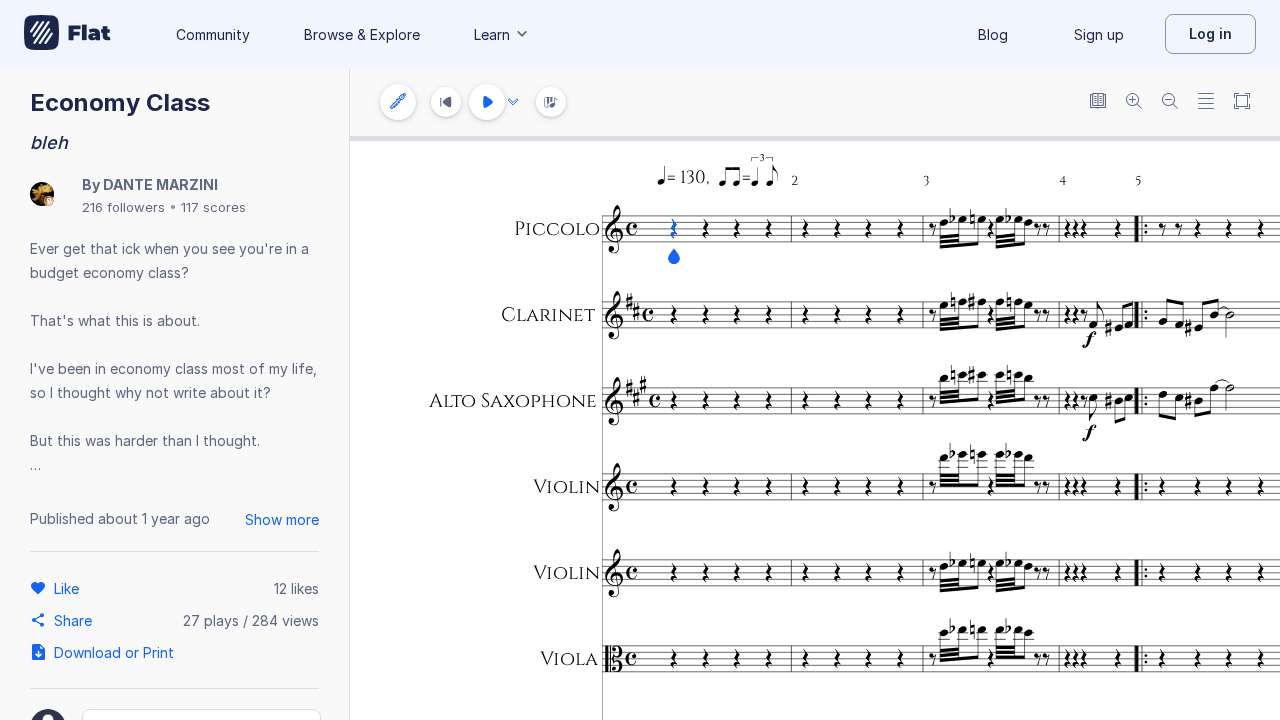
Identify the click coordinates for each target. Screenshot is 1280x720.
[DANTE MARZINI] (42, 195)
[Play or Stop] (487, 102)
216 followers (123, 207)
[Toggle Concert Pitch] (1098, 102)
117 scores (213, 207)
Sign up (1099, 34)
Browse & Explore (362, 34)
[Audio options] (513, 102)
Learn (492, 34)
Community (213, 34)
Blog (993, 34)
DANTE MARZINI (160, 184)
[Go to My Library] (67, 34)
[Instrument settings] (398, 102)
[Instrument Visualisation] (551, 102)
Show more (282, 519)
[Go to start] (446, 102)
